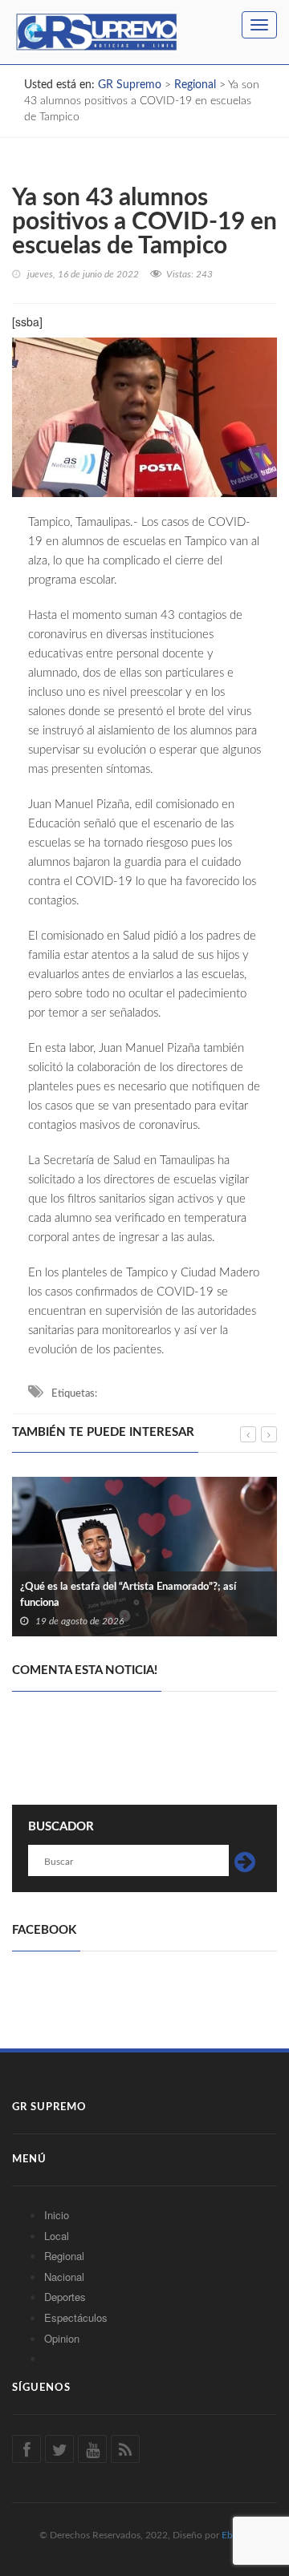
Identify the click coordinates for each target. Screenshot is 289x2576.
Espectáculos (76, 2317)
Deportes (65, 2297)
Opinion (62, 2338)
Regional (64, 2256)
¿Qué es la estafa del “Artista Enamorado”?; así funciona (128, 1595)
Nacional (64, 2277)
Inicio (57, 2215)
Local (57, 2236)
